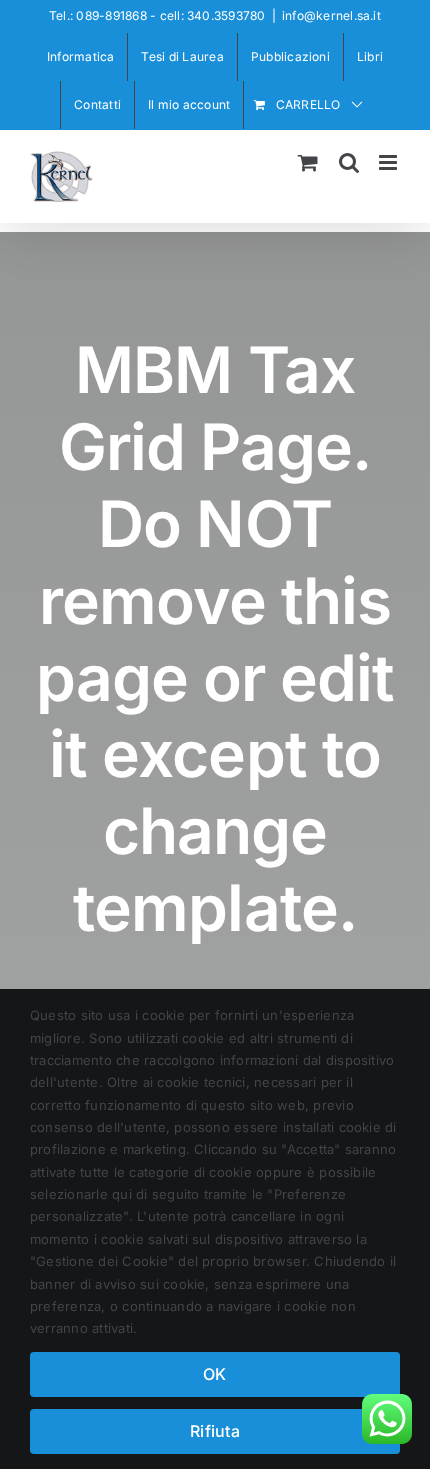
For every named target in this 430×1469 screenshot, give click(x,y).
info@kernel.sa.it (331, 15)
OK (214, 1374)
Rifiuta (215, 1431)
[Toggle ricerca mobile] (349, 162)
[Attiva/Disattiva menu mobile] (389, 162)
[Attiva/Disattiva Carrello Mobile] (308, 162)
